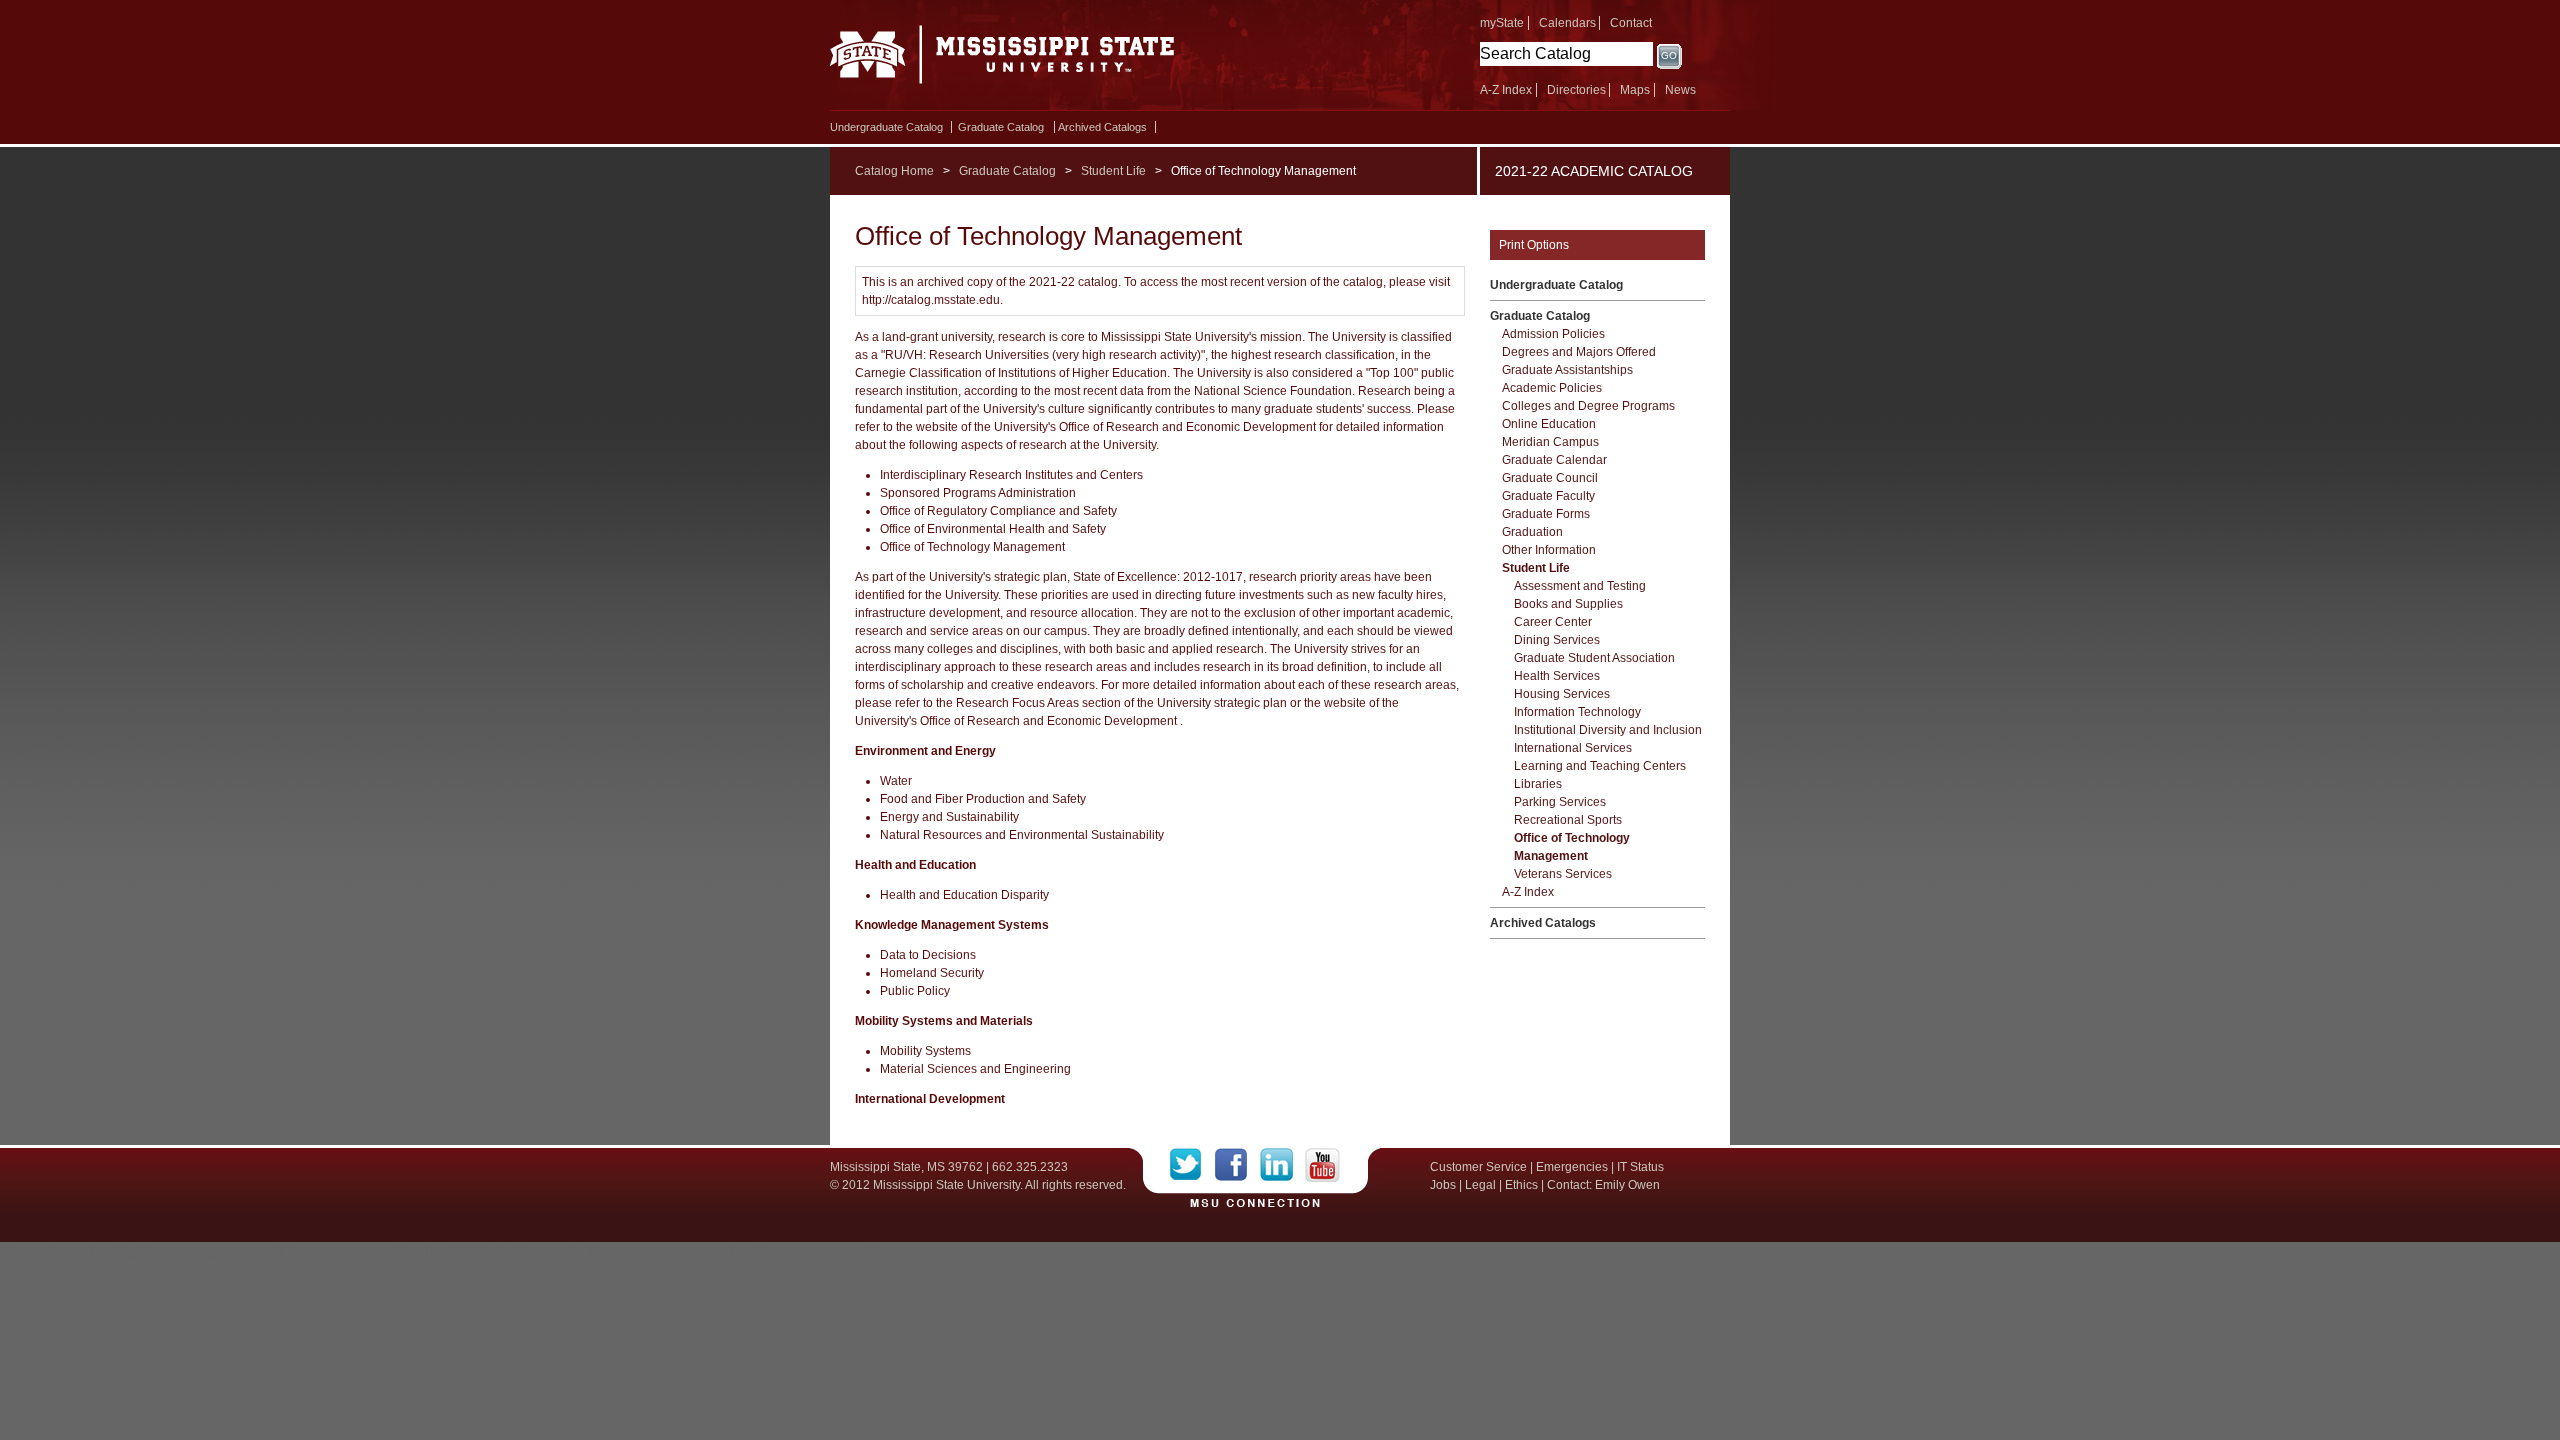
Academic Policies (1552, 388)
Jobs (1443, 1185)
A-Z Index (1506, 90)
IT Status (1640, 1167)
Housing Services (1562, 694)
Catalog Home (894, 171)
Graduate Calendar (1554, 460)
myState (1502, 23)
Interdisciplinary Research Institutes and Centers (1011, 475)
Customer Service (1478, 1167)
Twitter (1192, 1165)
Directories (1576, 90)
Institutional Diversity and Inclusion (1608, 730)
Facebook (1237, 1165)
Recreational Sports (1568, 820)
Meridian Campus (1550, 442)
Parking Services (1560, 802)
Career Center (1553, 622)
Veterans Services (1563, 874)
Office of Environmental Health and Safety (993, 529)
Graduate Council (1550, 478)
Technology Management (996, 547)
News (1680, 90)
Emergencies (1572, 1167)
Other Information (1549, 550)
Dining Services (1557, 640)
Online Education (1549, 424)
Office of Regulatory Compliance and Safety (998, 511)
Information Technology (1577, 712)
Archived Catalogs (1102, 127)
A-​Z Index (1528, 892)
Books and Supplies (1568, 604)
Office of (903, 547)
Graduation (1532, 532)
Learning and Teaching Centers (1600, 766)
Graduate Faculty (1548, 496)
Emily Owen (1627, 1185)
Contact (1631, 23)
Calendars (1567, 23)
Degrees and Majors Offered (1579, 352)
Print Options (1534, 245)
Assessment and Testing (1580, 586)
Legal (1480, 1185)
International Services (1573, 748)
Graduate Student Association (1594, 658)
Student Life (1113, 171)
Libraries (1538, 784)
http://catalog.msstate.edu (931, 300)
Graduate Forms (1546, 514)
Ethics (1521, 1185)
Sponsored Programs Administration (978, 493)
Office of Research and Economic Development (1187, 427)
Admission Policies (1553, 334)
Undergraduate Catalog (886, 127)
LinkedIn (1282, 1165)
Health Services (1557, 676)
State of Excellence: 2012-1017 (1158, 577)
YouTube (1322, 1165)
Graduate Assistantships (1567, 370)
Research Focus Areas (1017, 703)
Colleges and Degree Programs (1588, 406)
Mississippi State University (1002, 60)
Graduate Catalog (1001, 127)
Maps (1635, 90)
